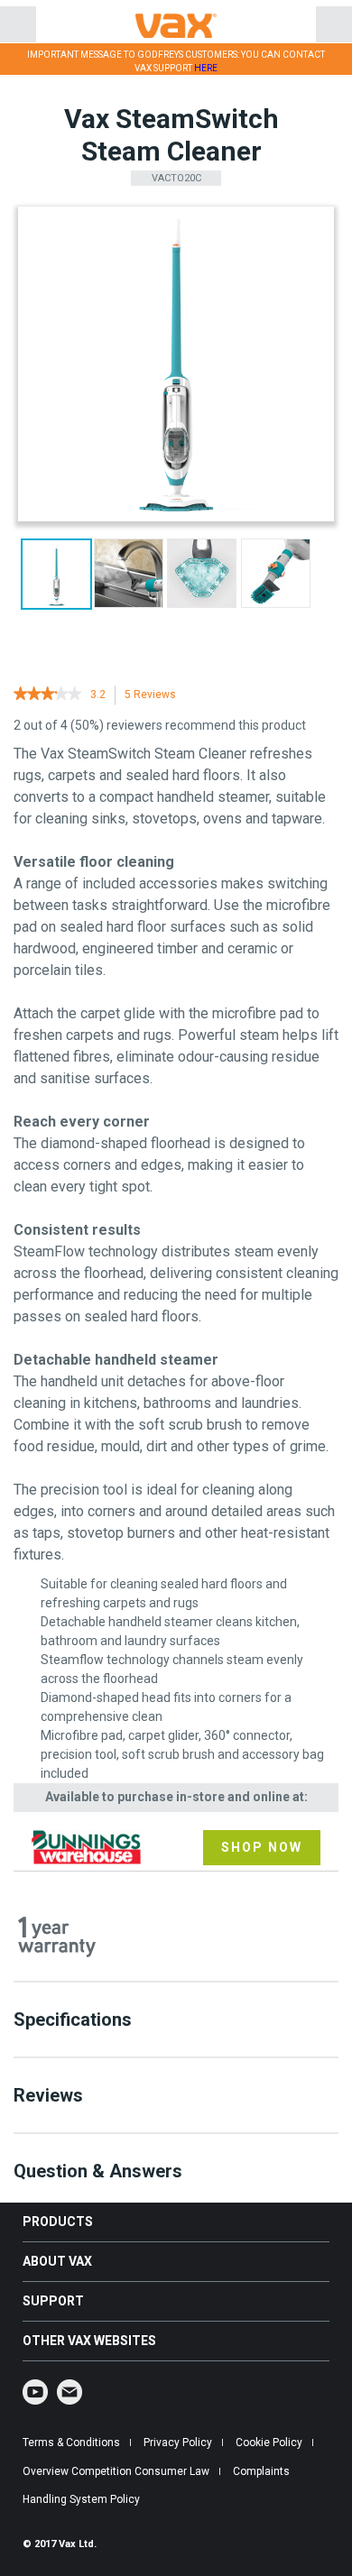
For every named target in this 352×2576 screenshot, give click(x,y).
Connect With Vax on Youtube (35, 2392)
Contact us (69, 2392)
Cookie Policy (269, 2443)
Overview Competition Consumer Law (116, 2471)
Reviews (155, 697)
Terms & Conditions (71, 2443)
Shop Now (262, 1847)
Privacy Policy (178, 2443)
